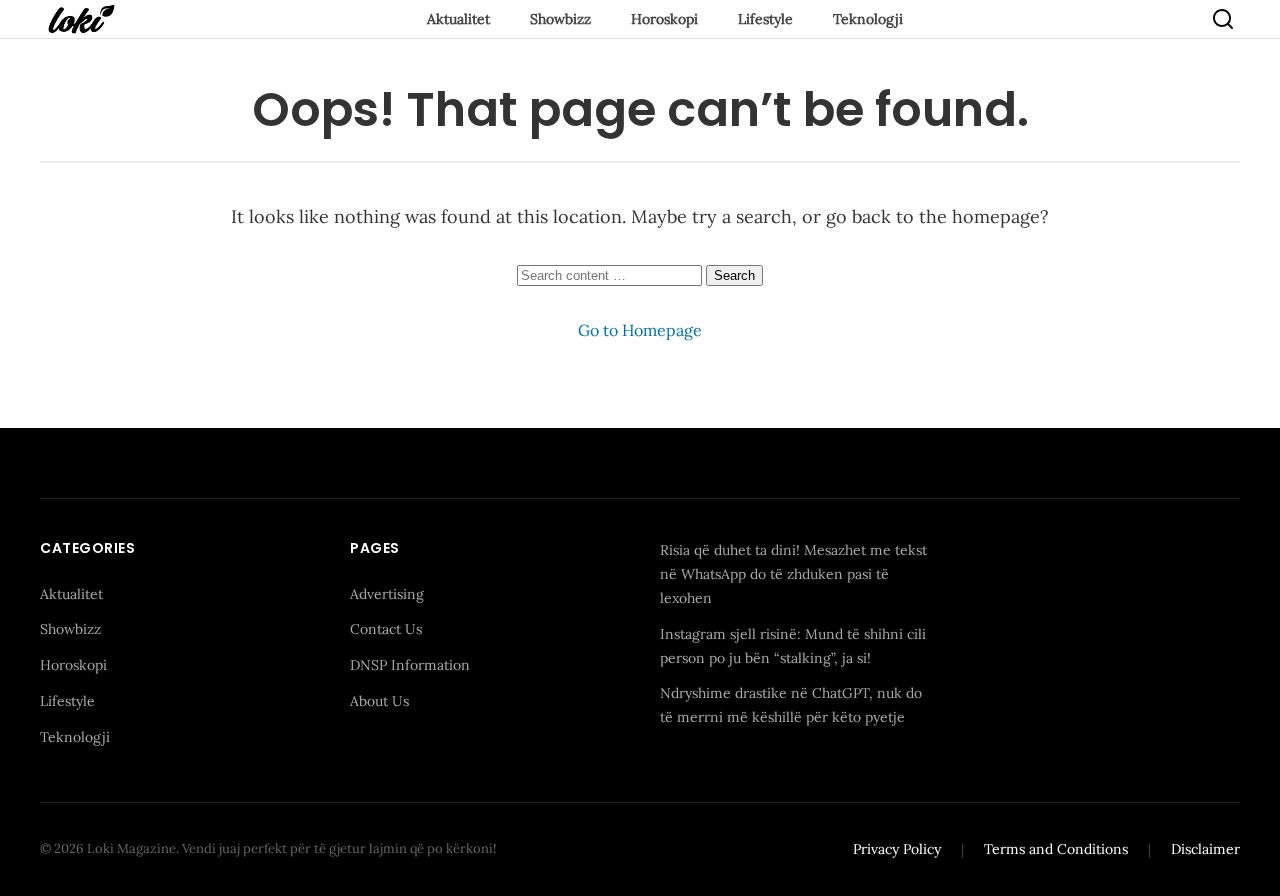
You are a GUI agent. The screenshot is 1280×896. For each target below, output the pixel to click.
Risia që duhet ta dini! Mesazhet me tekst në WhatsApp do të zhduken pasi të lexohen (793, 574)
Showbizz (560, 19)
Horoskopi (664, 19)
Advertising (387, 594)
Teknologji (868, 19)
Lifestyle (765, 19)
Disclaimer (1205, 849)
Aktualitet (458, 19)
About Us (379, 701)
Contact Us (386, 629)
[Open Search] (1223, 19)
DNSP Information (410, 665)
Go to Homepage (640, 330)
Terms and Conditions (1056, 849)
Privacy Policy (897, 849)
